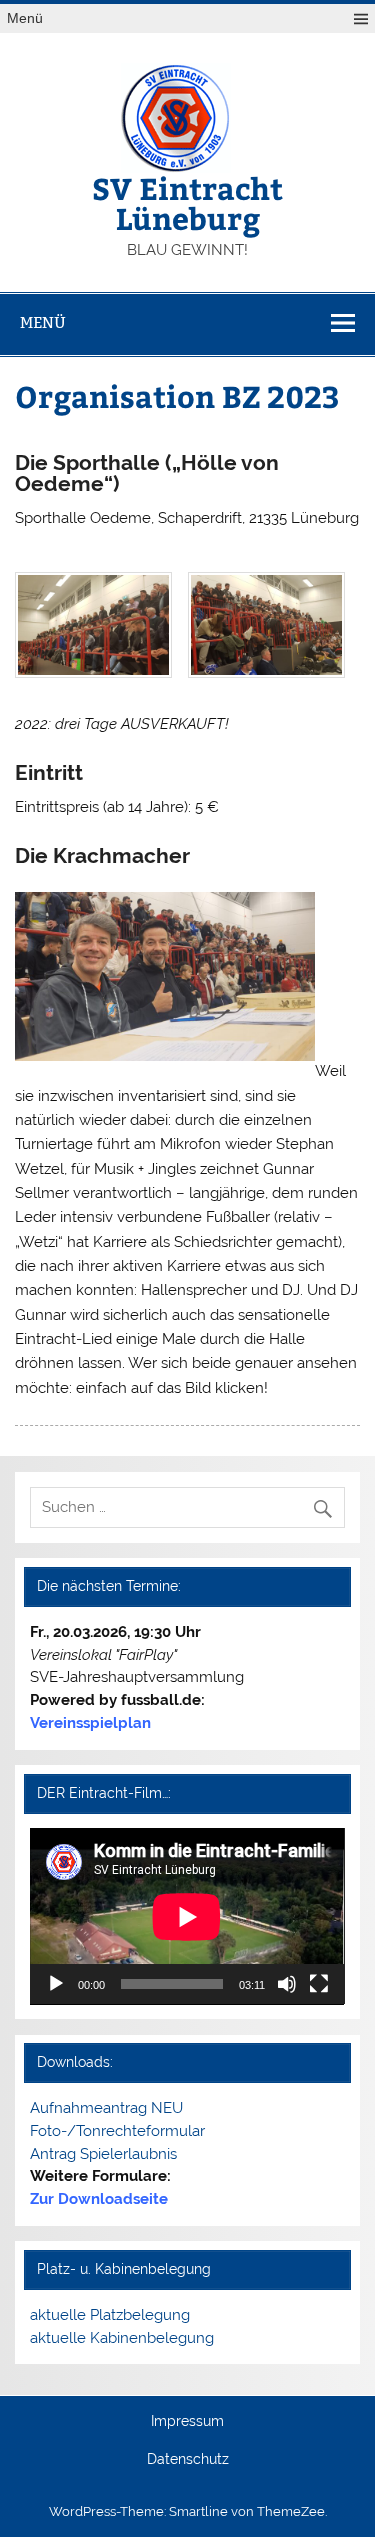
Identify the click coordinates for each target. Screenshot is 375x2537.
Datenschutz (188, 2460)
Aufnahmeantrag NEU (106, 2108)
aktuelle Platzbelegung (110, 2315)
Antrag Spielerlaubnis (103, 2154)
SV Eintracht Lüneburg (187, 202)
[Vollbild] (319, 1984)
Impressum (187, 2422)
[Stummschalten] (287, 1984)
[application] (187, 1916)
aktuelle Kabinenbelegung (122, 2338)
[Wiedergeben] (56, 1984)
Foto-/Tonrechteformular (117, 2131)
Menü (25, 18)
